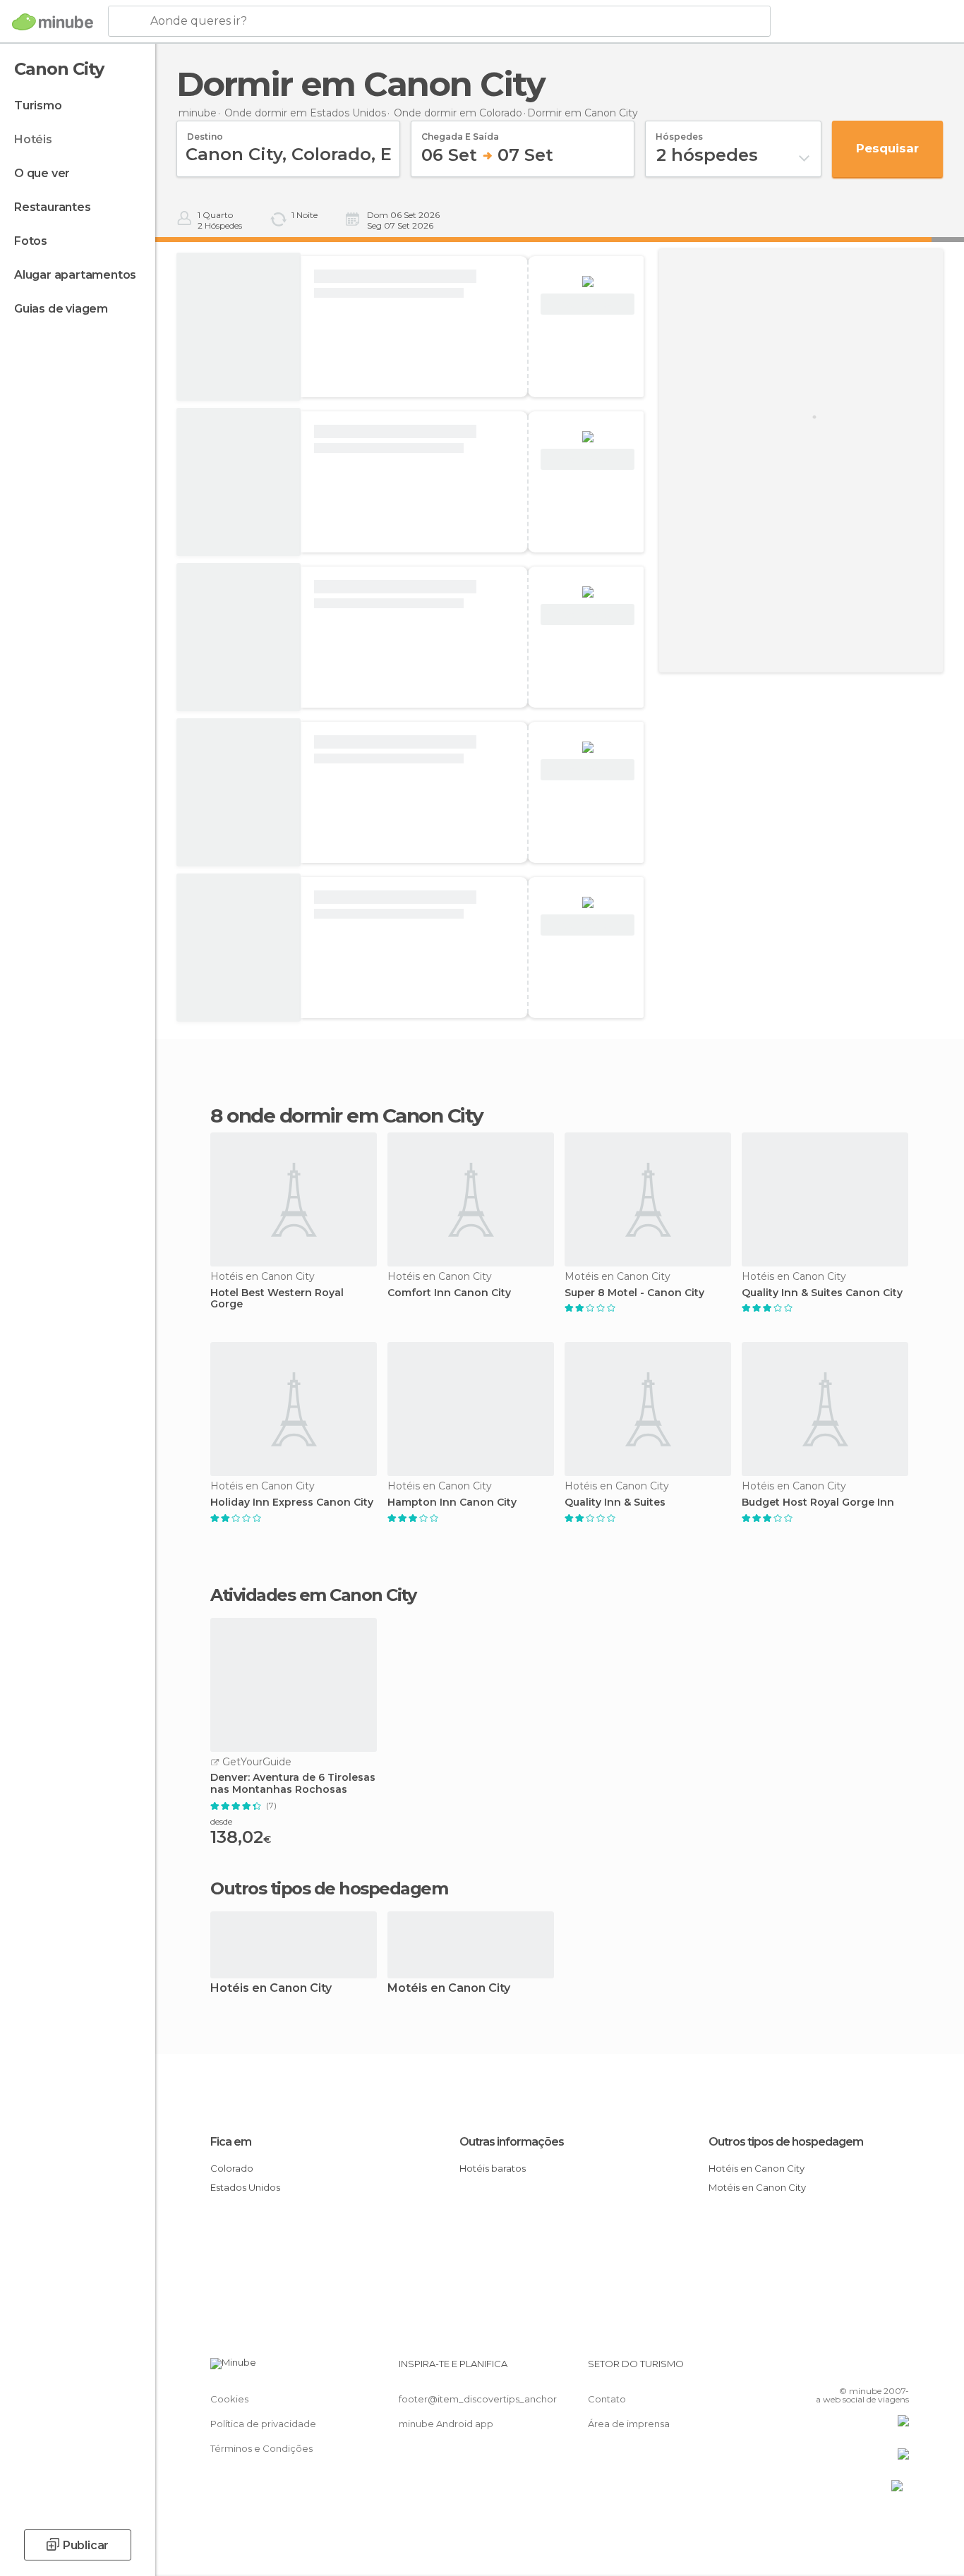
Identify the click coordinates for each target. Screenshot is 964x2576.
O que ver (42, 173)
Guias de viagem (61, 309)
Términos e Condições (261, 2448)
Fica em (231, 2142)
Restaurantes (53, 207)
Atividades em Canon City (313, 1595)
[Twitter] (852, 2369)
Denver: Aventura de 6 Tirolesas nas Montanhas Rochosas (293, 1784)
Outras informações (512, 2142)
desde (221, 1821)
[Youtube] (898, 2369)
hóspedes (679, 132)
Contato (607, 2399)
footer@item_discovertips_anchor (478, 2399)
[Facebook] (829, 2369)
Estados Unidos (245, 2187)
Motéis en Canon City (449, 1989)
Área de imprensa (629, 2424)
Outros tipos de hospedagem (786, 2142)
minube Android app (446, 2424)
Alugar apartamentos (75, 275)
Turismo (38, 105)
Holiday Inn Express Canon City (292, 1502)
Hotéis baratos (493, 2168)
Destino (205, 132)
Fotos (31, 241)
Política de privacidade (263, 2424)
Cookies (229, 2399)
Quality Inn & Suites (615, 1502)
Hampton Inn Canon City (452, 1502)
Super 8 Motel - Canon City (634, 1293)
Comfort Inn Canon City (449, 1293)
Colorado (232, 2168)
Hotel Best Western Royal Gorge (277, 1299)
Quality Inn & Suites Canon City (822, 1293)
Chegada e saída (460, 132)
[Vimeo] (875, 2369)
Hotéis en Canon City (271, 1989)
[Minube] (53, 22)
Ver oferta (588, 304)
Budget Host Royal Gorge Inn (818, 1502)
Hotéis (33, 139)
